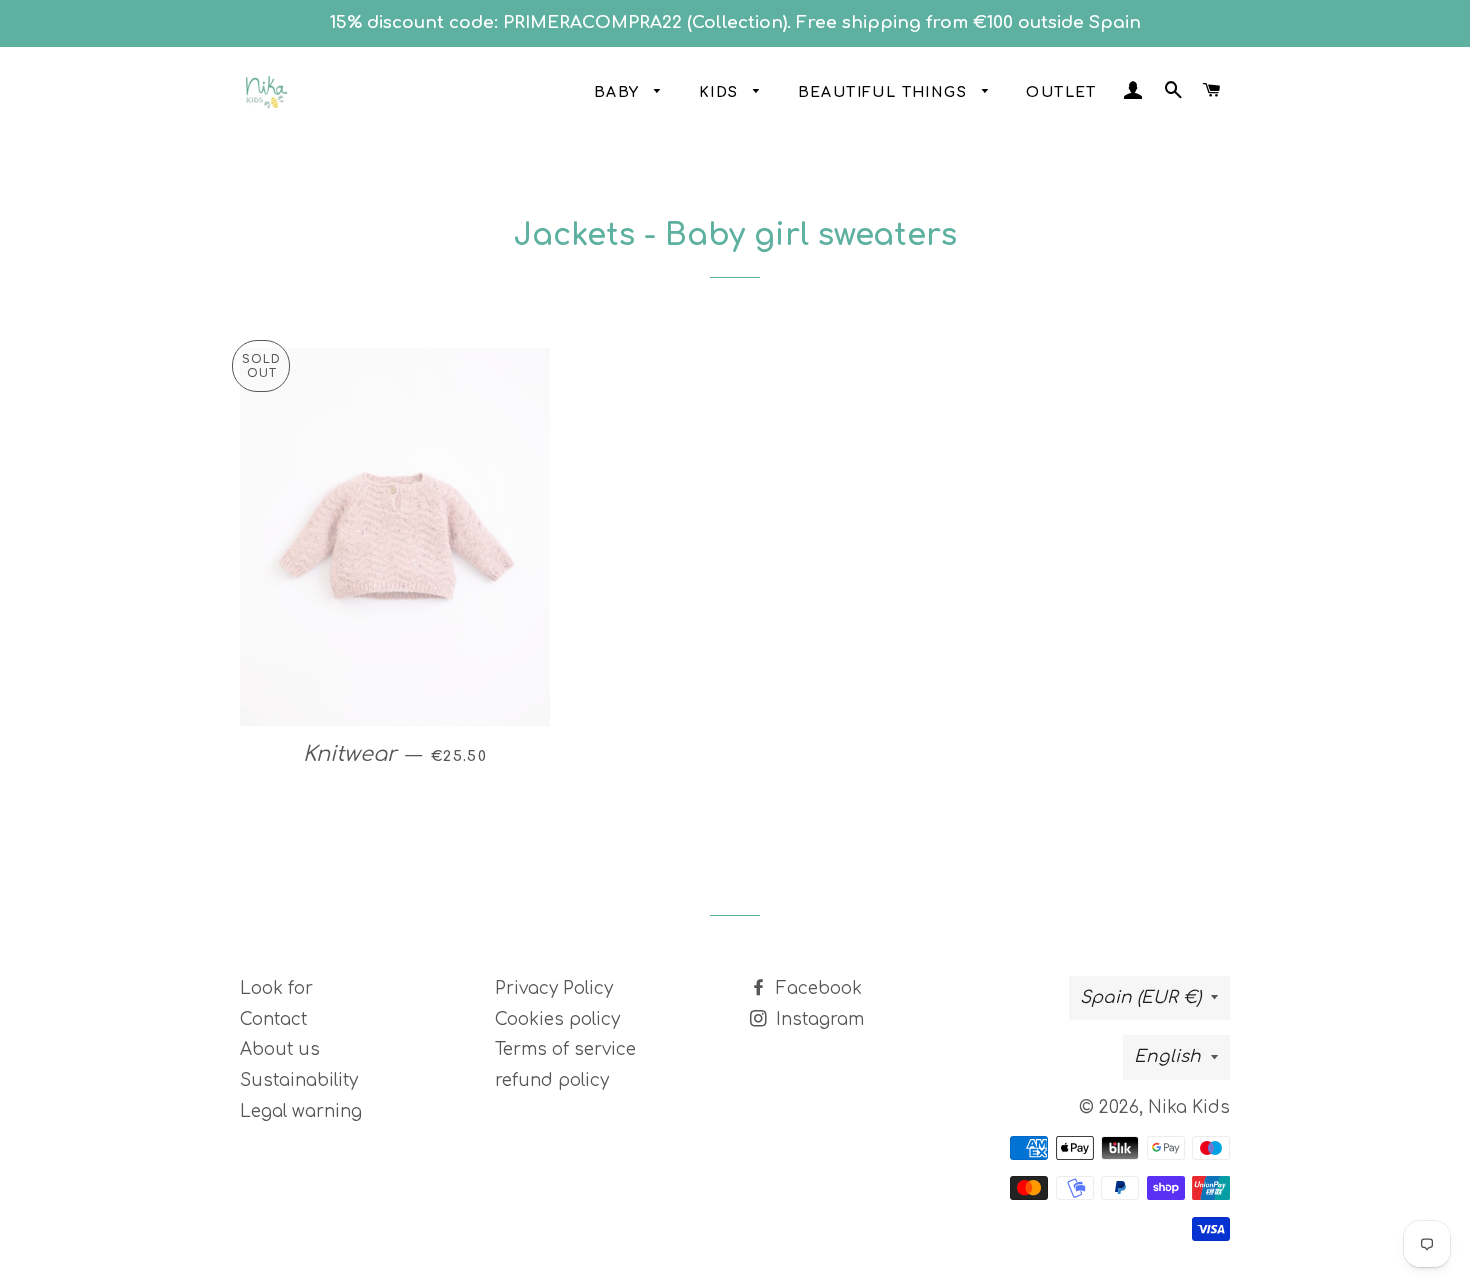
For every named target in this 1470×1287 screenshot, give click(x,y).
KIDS (721, 92)
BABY (619, 92)
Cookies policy (557, 1019)
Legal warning (301, 1111)
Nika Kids (1189, 1107)
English (1167, 1056)
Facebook (816, 988)
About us (280, 1049)
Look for (276, 988)
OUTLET (1061, 92)
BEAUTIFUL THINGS (885, 92)
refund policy (552, 1080)
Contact (273, 1019)
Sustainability (299, 1080)
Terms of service (565, 1049)
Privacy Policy (554, 988)
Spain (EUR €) (1140, 997)
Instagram (817, 1019)
